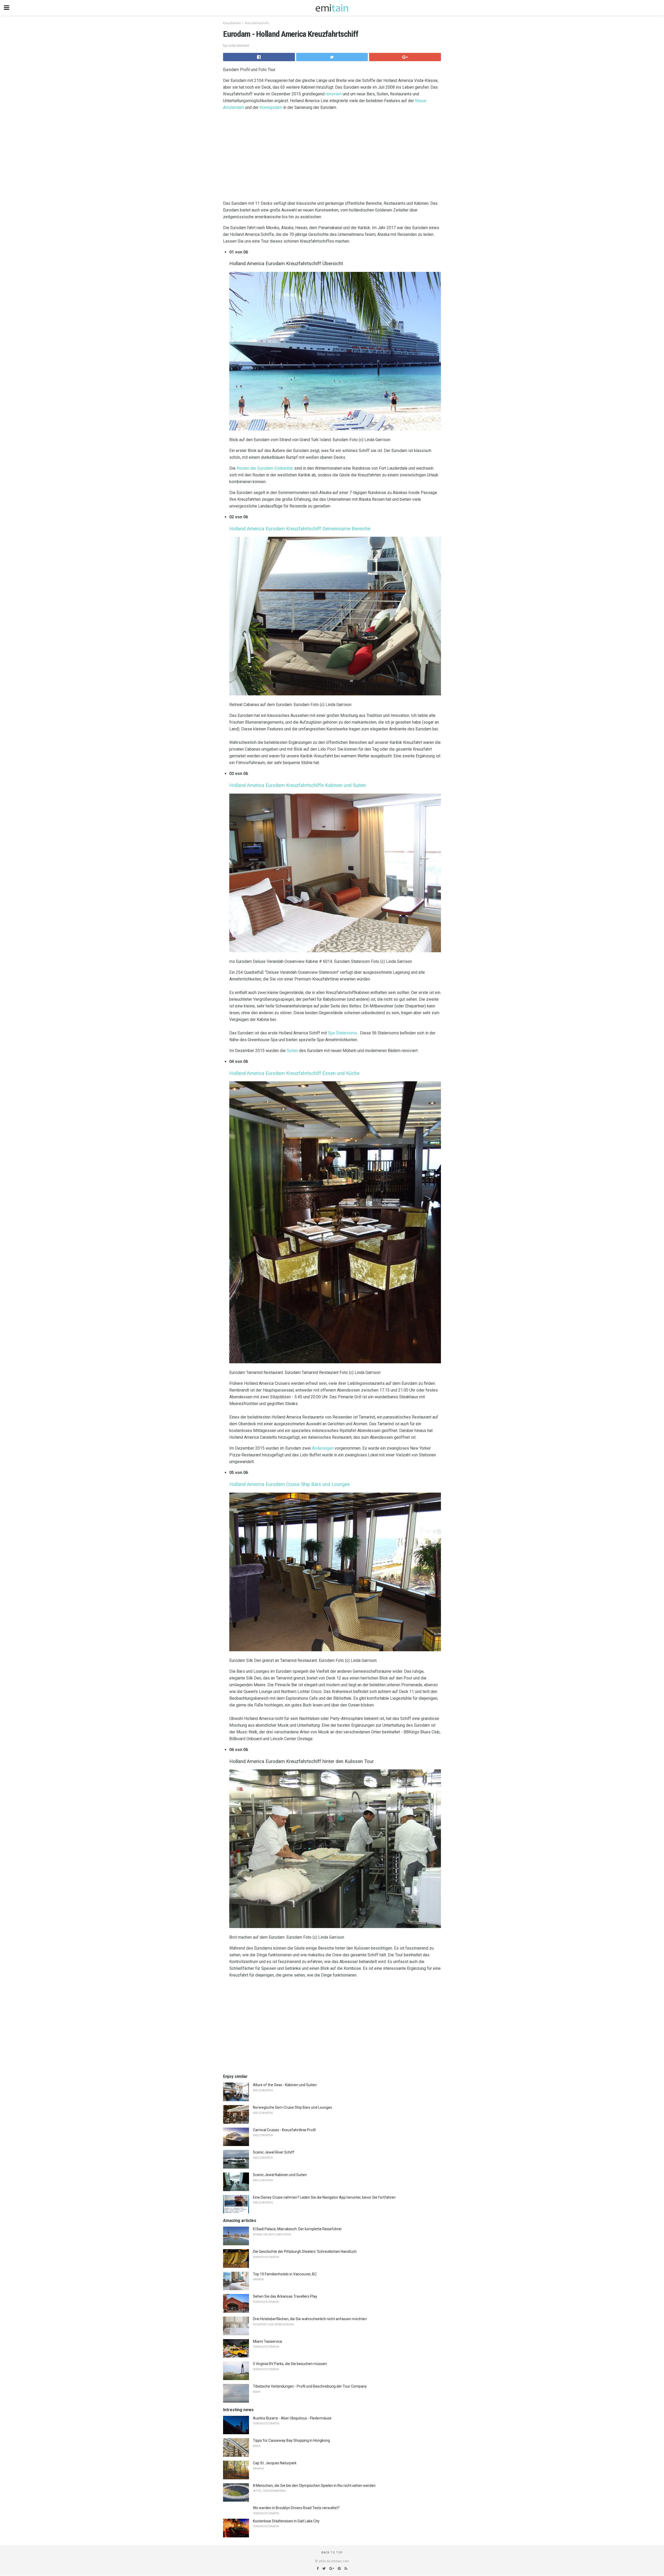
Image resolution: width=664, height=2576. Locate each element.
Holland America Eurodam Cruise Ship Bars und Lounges (290, 1484)
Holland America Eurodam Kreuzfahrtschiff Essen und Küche (294, 1073)
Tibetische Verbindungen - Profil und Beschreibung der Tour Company (310, 2386)
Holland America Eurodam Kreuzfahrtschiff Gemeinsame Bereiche (300, 529)
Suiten (292, 1051)
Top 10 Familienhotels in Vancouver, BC (285, 2274)
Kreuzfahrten (232, 23)
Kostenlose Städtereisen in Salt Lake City (286, 2521)
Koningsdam (271, 107)
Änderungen (323, 1448)
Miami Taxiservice (268, 2341)
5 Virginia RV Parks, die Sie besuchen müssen (290, 2364)
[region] (332, 157)
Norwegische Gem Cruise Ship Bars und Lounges (292, 2107)
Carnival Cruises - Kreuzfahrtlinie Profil (284, 2130)
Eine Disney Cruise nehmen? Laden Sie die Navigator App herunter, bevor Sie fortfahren (324, 2197)
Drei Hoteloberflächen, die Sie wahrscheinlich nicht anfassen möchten (310, 2319)
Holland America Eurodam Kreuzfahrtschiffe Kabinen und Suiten (298, 785)
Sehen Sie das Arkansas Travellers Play (285, 2296)
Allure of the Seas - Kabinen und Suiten (285, 2085)
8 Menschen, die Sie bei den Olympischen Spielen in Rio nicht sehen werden (314, 2486)
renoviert (334, 94)
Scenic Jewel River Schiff (274, 2152)
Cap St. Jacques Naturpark (275, 2463)
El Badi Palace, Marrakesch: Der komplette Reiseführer (297, 2229)
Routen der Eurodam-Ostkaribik (265, 468)
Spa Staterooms (343, 1033)
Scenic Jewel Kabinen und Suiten (280, 2175)
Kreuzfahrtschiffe (257, 23)
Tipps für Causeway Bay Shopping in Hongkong (291, 2440)
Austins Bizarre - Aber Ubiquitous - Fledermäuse (292, 2418)
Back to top (332, 2553)
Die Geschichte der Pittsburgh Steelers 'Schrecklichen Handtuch (305, 2252)
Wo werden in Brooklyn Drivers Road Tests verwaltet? (296, 2508)
